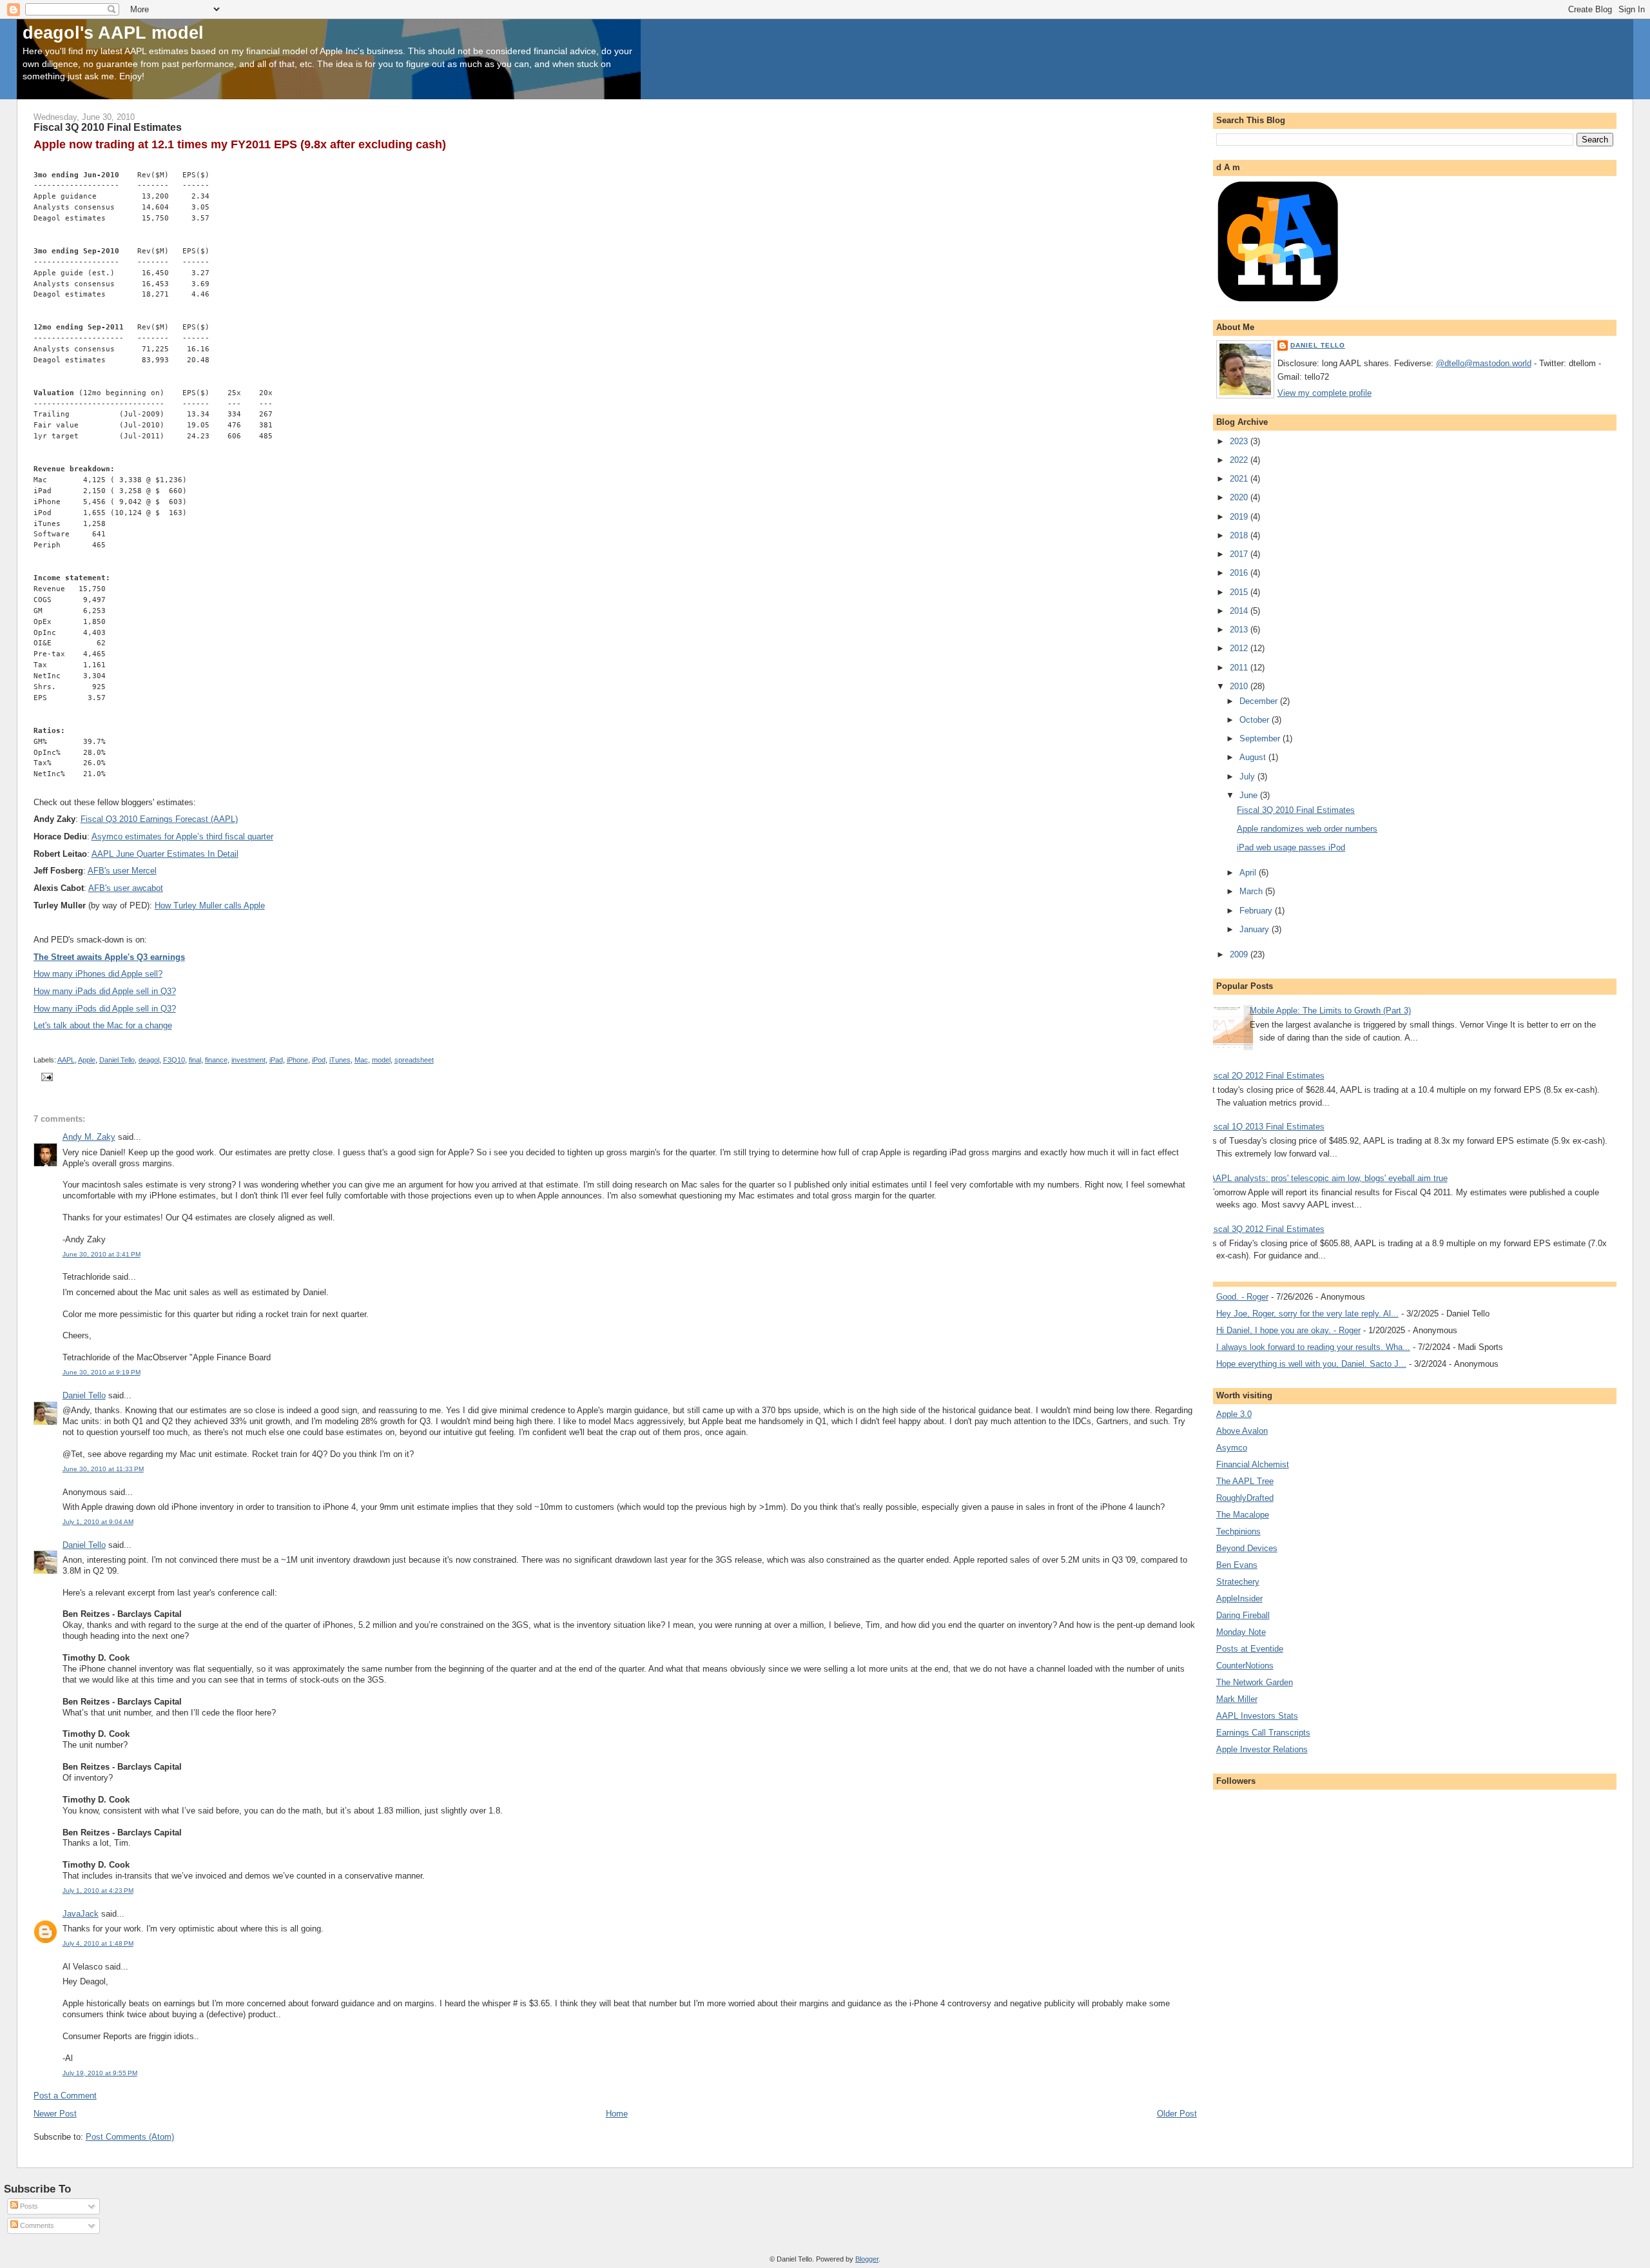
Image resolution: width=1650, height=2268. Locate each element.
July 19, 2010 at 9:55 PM (100, 2073)
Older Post (1177, 2114)
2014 (1240, 611)
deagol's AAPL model (113, 33)
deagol (149, 1060)
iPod (319, 1060)
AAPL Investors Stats (1257, 1716)
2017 (1240, 554)
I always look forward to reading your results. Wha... (1313, 1347)
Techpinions (1238, 1531)
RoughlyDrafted (1245, 1498)
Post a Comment (65, 2096)
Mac (361, 1060)
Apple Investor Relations (1262, 1749)
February (1257, 911)
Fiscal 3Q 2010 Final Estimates (1296, 810)
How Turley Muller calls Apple (210, 905)
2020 (1240, 497)
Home (617, 2114)
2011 (1240, 668)
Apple (87, 1060)
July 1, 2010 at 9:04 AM (98, 1522)
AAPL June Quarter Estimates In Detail (165, 854)
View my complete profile (1325, 393)
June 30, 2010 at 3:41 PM (102, 1254)
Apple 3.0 (1234, 1414)
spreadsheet (414, 1060)
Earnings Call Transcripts (1263, 1733)
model (381, 1060)
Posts (28, 2206)
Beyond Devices (1247, 1548)
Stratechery (1238, 1582)
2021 (1240, 479)
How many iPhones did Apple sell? (98, 974)
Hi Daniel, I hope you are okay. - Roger (1288, 1330)
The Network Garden (1255, 1682)
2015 (1240, 592)
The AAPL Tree (1245, 1481)
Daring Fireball (1243, 1615)
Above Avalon (1242, 1431)
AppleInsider (1239, 1598)
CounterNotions (1245, 1666)
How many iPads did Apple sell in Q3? (105, 991)
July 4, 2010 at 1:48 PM (98, 1943)
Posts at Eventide (1250, 1649)
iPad (276, 1060)
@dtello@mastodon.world (1484, 363)
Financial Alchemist (1253, 1464)
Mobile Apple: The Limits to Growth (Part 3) (1330, 1011)
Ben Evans (1237, 1565)
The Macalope (1243, 1515)
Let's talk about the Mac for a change (103, 1025)
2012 (1240, 648)
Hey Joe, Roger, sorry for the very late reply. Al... (1307, 1314)
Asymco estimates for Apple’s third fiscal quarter (182, 836)
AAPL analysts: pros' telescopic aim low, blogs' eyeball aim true (1329, 1178)
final (195, 1060)
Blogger (867, 2259)
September (1261, 738)
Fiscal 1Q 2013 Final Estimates (1266, 1127)
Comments (36, 2225)
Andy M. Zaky (89, 1137)
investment (248, 1060)
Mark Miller (1237, 1699)
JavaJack (81, 1914)
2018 (1240, 535)
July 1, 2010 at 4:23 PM (98, 1891)
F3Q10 (174, 1060)
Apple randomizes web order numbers (1307, 829)
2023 (1240, 441)
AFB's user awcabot (126, 888)
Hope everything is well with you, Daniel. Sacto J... (1311, 1364)
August (1254, 757)
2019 (1240, 517)
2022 (1240, 460)
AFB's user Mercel (122, 871)
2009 (1240, 954)
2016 (1240, 573)
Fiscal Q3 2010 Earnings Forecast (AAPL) (159, 819)
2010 (1240, 686)
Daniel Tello (117, 1060)
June (1250, 795)
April (1249, 873)
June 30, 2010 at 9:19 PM (102, 1372)
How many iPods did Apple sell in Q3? (105, 1009)
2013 (1240, 630)
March (1252, 891)
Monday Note (1241, 1632)
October (1256, 720)
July (1248, 777)
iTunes (340, 1060)
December (1260, 701)
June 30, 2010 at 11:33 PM (103, 1469)
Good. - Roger (1242, 1297)
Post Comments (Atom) (130, 2137)
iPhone (297, 1060)
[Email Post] (46, 1076)
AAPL (66, 1060)
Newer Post (55, 2114)
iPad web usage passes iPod (1291, 847)
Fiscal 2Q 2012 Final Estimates (1266, 1076)
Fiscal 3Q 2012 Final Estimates (1266, 1229)
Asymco (1232, 1448)
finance (216, 1060)
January (1256, 929)
